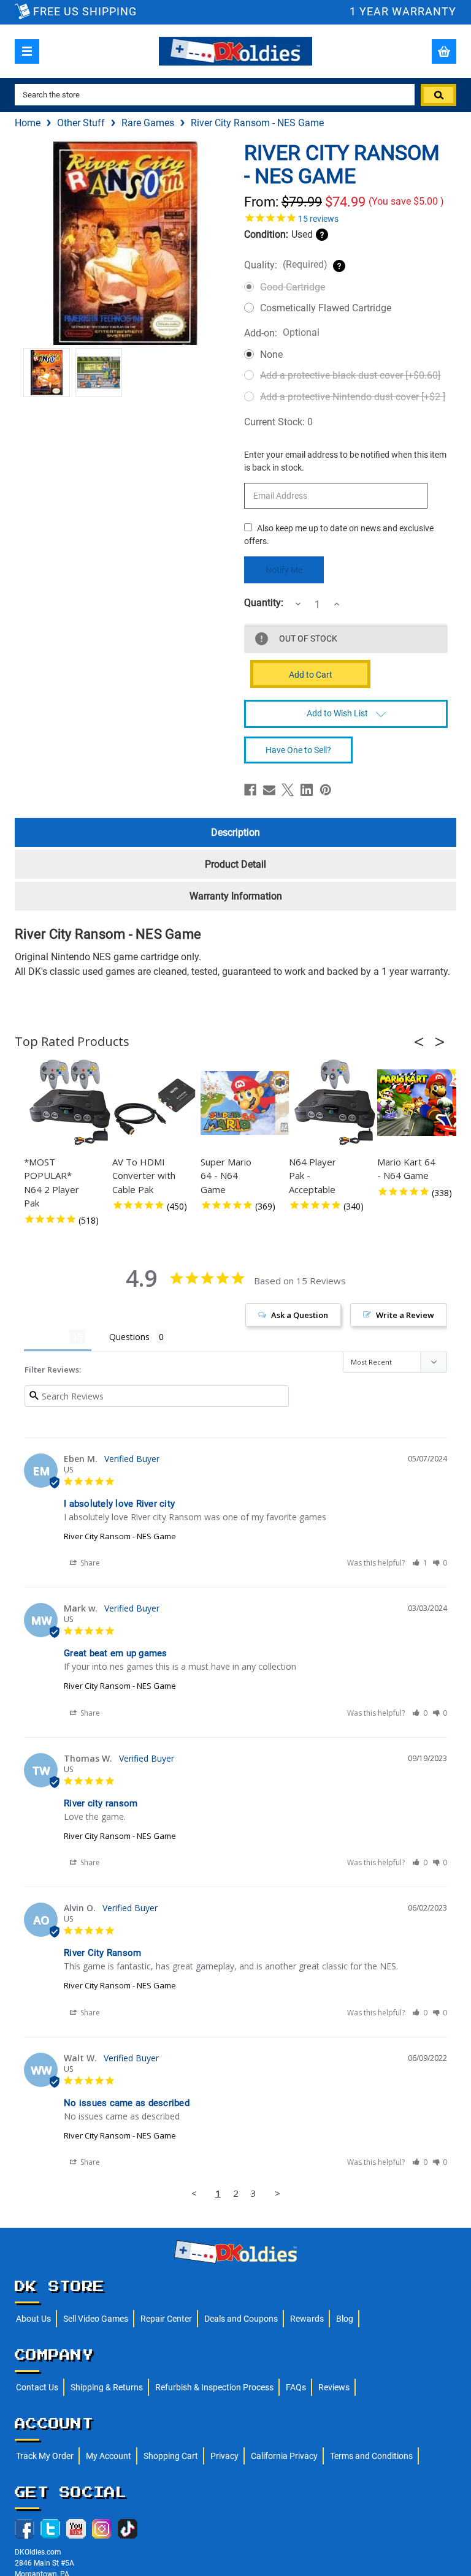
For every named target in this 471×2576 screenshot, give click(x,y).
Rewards (307, 2319)
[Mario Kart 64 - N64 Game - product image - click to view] (423, 1103)
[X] (288, 790)
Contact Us (37, 2387)
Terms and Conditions (371, 2456)
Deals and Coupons (241, 2319)
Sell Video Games (96, 2319)
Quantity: (264, 603)
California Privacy (284, 2456)
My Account (109, 2456)
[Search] (438, 95)
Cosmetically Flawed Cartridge (326, 308)
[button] (423, 1042)
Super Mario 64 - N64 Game (226, 1176)
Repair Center (166, 2319)
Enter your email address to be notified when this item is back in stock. (345, 461)
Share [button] (89, 1563)
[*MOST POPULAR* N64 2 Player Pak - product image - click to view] (70, 1103)
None (271, 354)
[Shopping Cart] (444, 51)
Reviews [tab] (47, 1337)
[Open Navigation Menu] (27, 51)
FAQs (296, 2387)
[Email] (269, 790)
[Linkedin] (307, 790)
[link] (346, 218)
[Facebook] (250, 790)
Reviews (334, 2387)
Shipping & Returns (107, 2387)
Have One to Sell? (298, 750)
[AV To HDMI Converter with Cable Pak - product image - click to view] (158, 1103)
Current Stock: (278, 422)
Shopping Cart (171, 2456)
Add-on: (282, 333)
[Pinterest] (326, 790)
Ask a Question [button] (300, 1315)
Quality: (286, 265)
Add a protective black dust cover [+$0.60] (350, 375)
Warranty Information (236, 896)
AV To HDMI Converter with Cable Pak (144, 1176)
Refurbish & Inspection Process (214, 2387)
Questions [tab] (129, 1337)
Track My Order (45, 2456)
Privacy (224, 2456)
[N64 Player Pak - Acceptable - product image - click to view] (335, 1103)
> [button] (278, 2193)
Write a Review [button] (405, 1315)
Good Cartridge (293, 287)
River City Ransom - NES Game (120, 1536)
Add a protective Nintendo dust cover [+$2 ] (353, 397)
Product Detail (235, 864)
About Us (33, 2319)
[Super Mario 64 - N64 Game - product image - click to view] (247, 1103)
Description (235, 832)
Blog (345, 2319)
